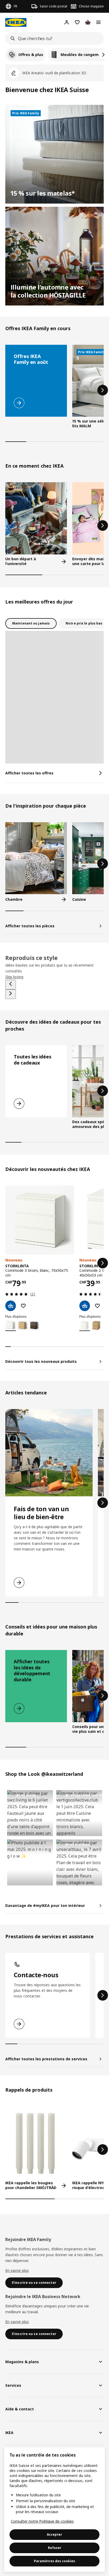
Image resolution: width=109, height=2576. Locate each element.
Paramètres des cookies (54, 2561)
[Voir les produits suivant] (103, 390)
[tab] (31, 623)
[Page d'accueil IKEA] (16, 22)
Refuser (55, 2548)
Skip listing (14, 977)
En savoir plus (17, 2270)
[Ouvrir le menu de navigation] (98, 22)
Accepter (54, 2534)
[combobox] (53, 38)
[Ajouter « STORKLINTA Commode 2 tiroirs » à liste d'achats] (97, 1306)
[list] (54, 55)
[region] (54, 2510)
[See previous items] (11, 985)
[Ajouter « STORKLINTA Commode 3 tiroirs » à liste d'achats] (23, 1306)
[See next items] (11, 994)
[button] (30, 1813)
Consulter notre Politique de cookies (42, 2521)
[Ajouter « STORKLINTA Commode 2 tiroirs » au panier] (85, 1306)
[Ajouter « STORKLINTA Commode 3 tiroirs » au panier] (11, 1306)
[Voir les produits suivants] (103, 55)
